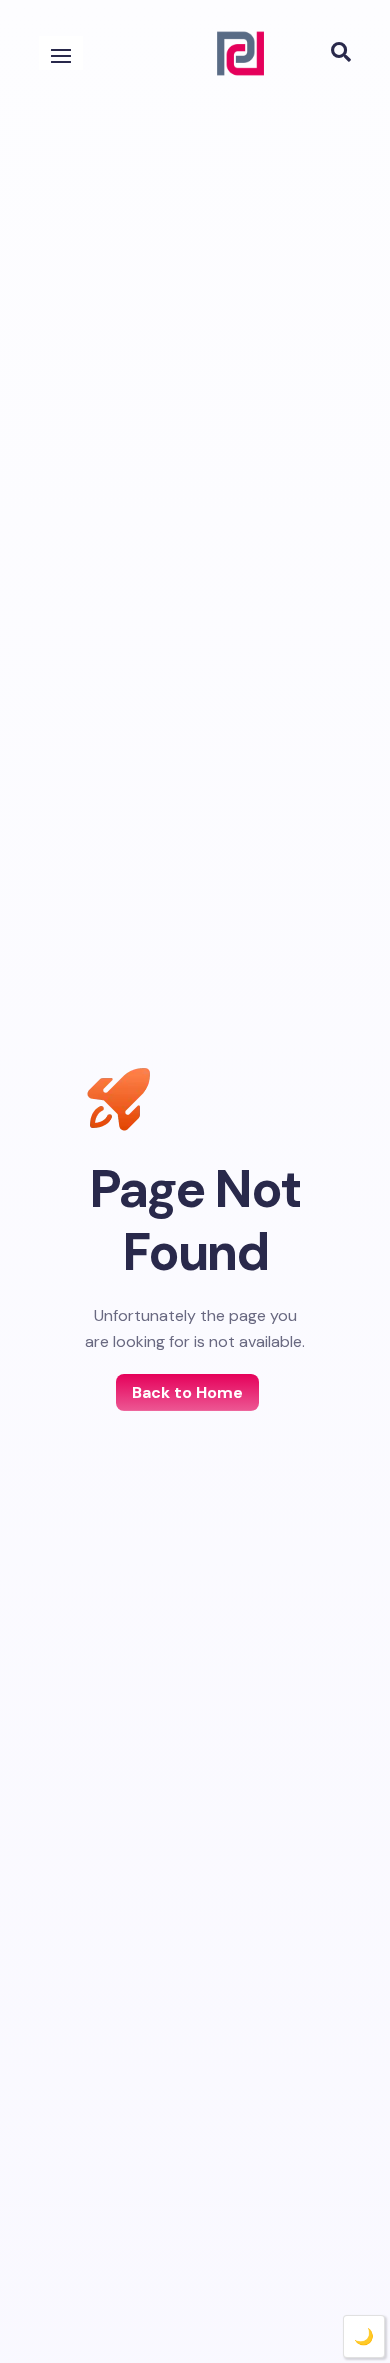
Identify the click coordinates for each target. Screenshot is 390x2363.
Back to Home (187, 1392)
